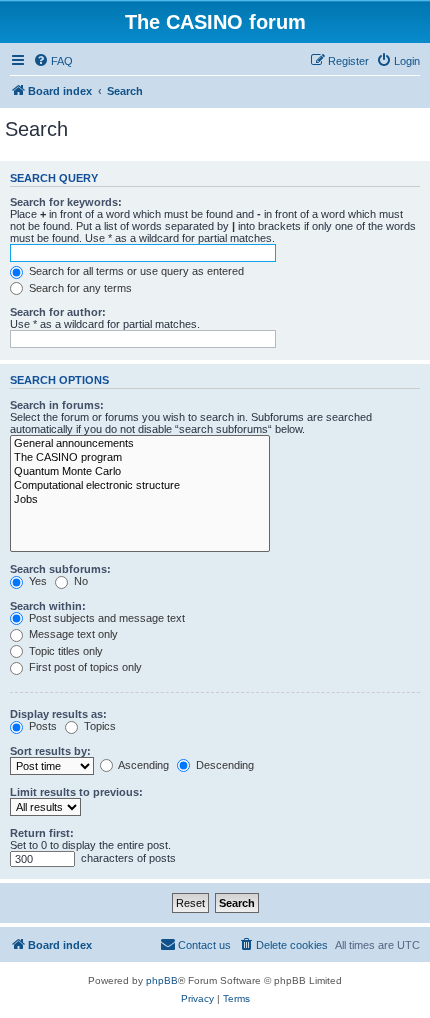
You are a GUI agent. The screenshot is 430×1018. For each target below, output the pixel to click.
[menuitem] (53, 61)
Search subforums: (60, 569)
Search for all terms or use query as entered (135, 271)
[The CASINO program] (140, 458)
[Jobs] (140, 500)
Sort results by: (50, 751)
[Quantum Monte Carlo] (140, 472)
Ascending (142, 765)
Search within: (48, 606)
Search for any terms (79, 288)
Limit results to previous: (76, 792)
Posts (41, 726)
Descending (223, 765)
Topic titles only (64, 651)
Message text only (72, 634)
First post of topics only (84, 667)
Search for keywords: (66, 202)
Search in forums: (57, 405)
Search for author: (58, 312)
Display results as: (58, 714)
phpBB (162, 980)
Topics (98, 726)
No (79, 581)
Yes (36, 581)
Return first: (42, 833)
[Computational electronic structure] (140, 486)
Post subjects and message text (105, 618)
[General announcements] (140, 444)
